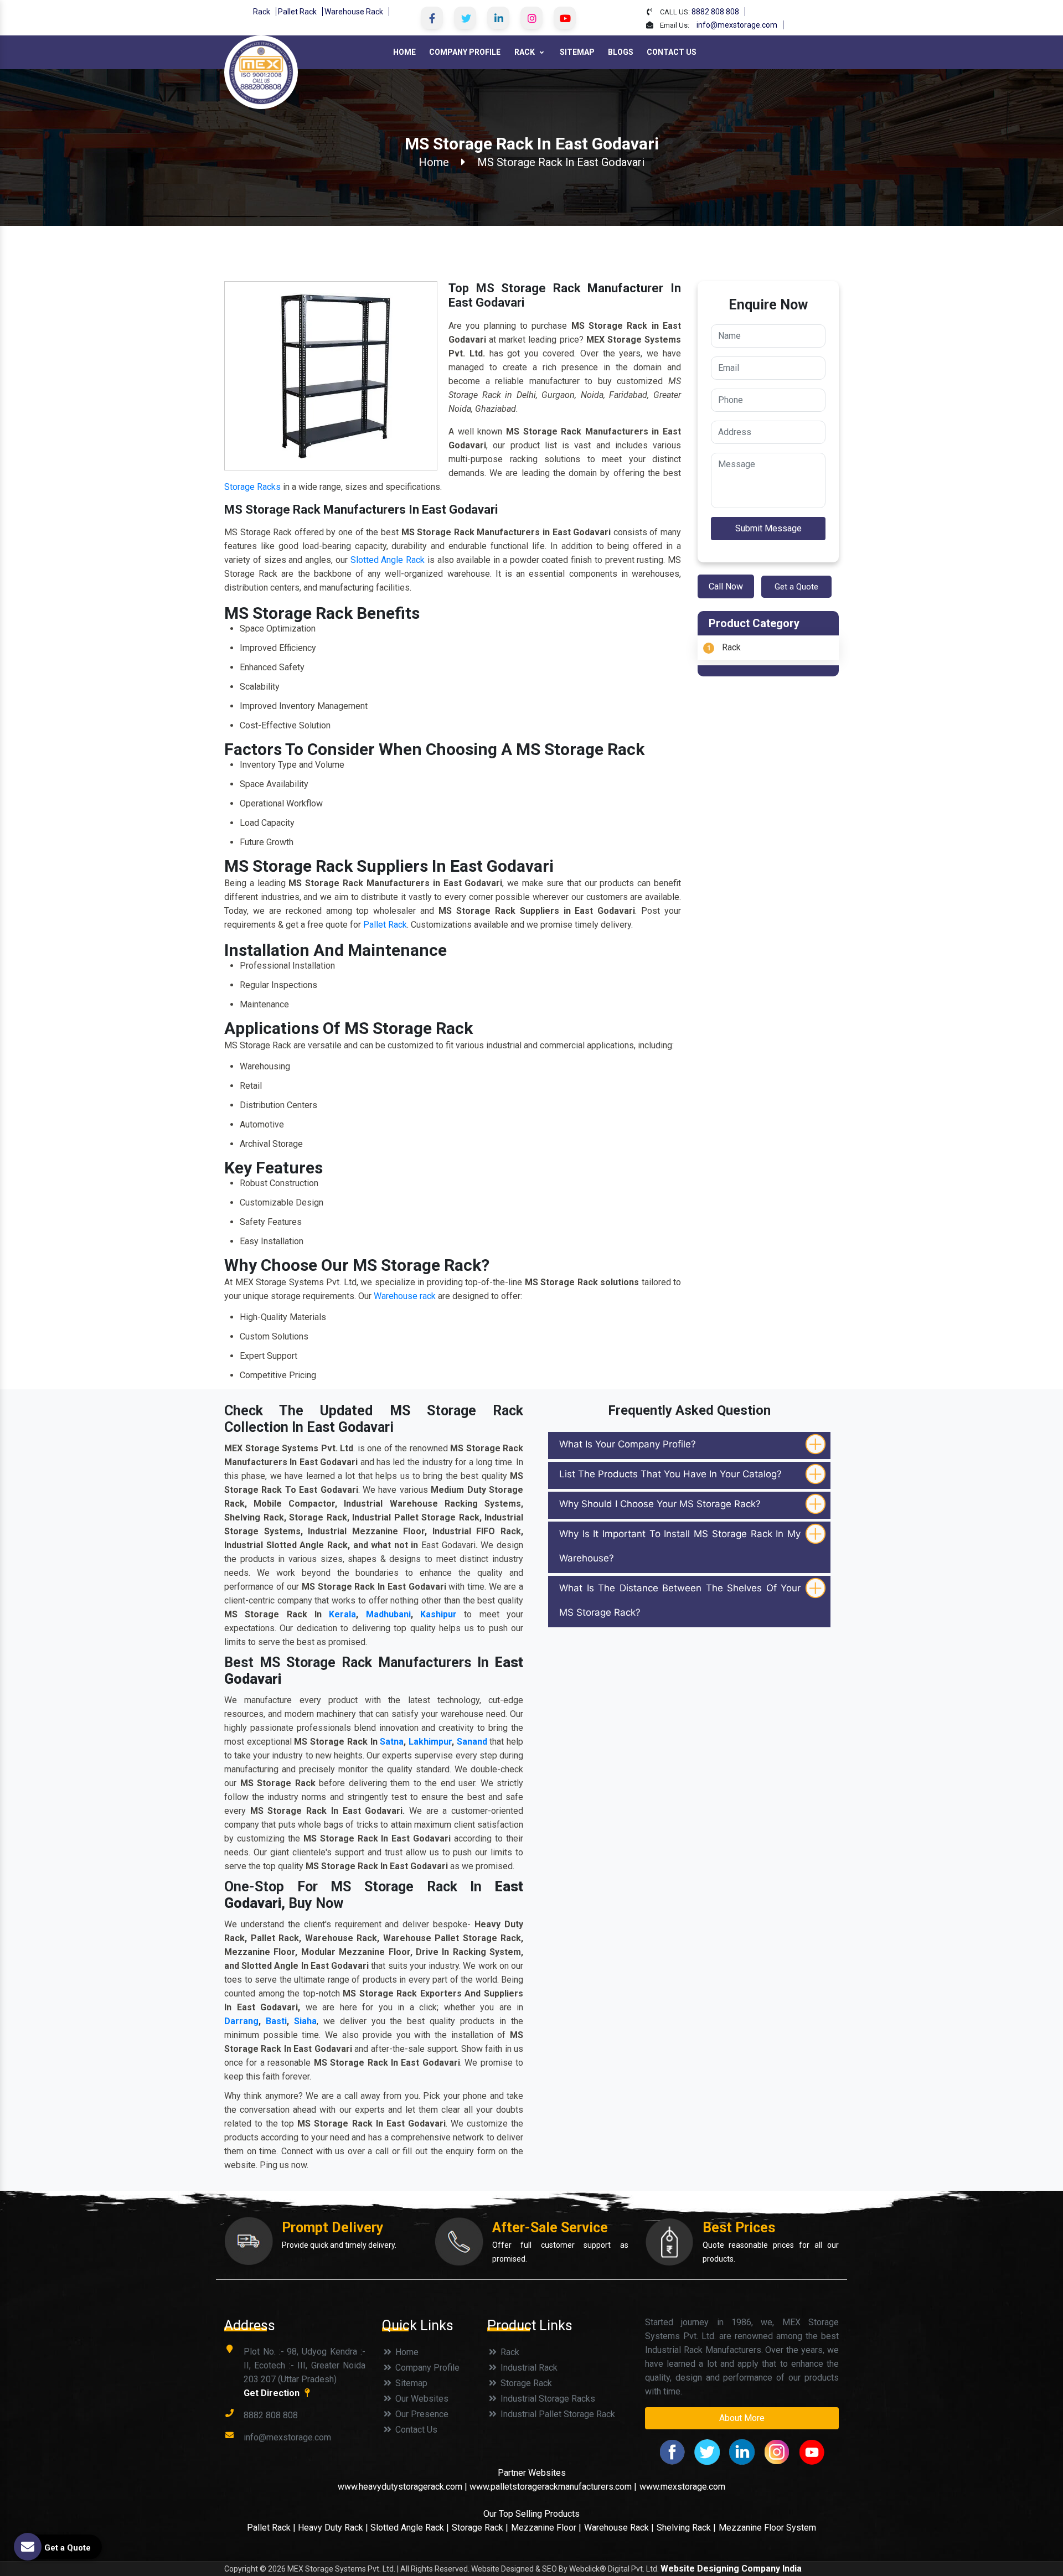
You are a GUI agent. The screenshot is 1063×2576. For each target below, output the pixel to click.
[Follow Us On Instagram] (531, 18)
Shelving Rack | (686, 2528)
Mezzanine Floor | (546, 2528)
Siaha (305, 2021)
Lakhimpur (430, 1742)
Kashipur (438, 1614)
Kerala (342, 1614)
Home (404, 52)
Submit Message (768, 528)
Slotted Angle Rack (388, 560)
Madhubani (388, 1614)
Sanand (472, 1742)
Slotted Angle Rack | (410, 2528)
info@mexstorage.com (737, 25)
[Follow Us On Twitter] (465, 18)
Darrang (241, 2021)
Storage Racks (252, 487)
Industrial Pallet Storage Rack (557, 2414)
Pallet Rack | (272, 2528)
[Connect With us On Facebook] (432, 18)
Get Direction (273, 2393)
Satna (392, 1742)
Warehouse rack (405, 1296)
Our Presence (421, 2414)
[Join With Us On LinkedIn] (498, 18)
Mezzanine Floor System (767, 2528)
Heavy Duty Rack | (334, 2528)
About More (742, 2418)
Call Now (726, 586)
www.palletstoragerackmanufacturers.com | (553, 2487)
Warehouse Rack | (619, 2528)
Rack (262, 12)
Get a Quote (796, 587)
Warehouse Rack (354, 12)
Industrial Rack (528, 2368)
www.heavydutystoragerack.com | (404, 2487)
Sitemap (577, 52)
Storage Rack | (480, 2528)
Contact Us (672, 52)
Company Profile (465, 52)
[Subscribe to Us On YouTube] (565, 18)
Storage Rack (525, 2383)
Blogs (621, 52)
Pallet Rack (297, 12)
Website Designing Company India (731, 2569)
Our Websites (421, 2399)
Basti (276, 2021)
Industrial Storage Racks (547, 2399)
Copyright (241, 2569)
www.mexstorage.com (682, 2487)
